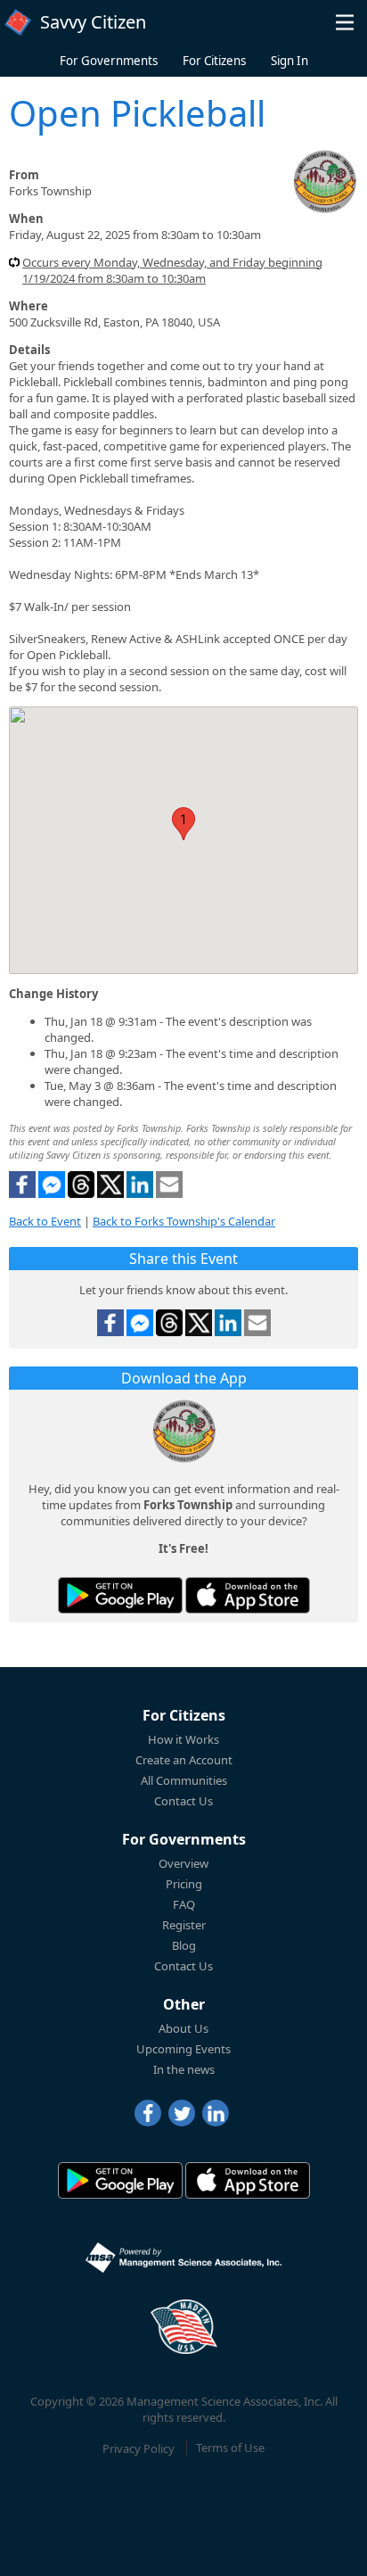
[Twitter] (182, 2113)
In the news (184, 2069)
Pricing (184, 1884)
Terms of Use (230, 2448)
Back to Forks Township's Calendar (184, 1221)
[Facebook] (148, 2113)
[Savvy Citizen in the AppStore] (248, 1595)
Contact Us (183, 1801)
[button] (345, 22)
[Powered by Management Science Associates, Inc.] (183, 2258)
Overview (183, 1863)
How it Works (183, 1739)
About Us (183, 2028)
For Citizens (214, 61)
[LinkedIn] (216, 2113)
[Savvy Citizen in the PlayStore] (120, 1595)
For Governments (109, 61)
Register (184, 1925)
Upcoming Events (183, 2049)
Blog (184, 1945)
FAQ (184, 1904)
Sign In (290, 61)
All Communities (184, 1780)
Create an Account (184, 1760)
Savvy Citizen (93, 22)
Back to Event (45, 1221)
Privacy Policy (139, 2448)
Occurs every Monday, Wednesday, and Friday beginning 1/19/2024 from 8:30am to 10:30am (172, 270)
